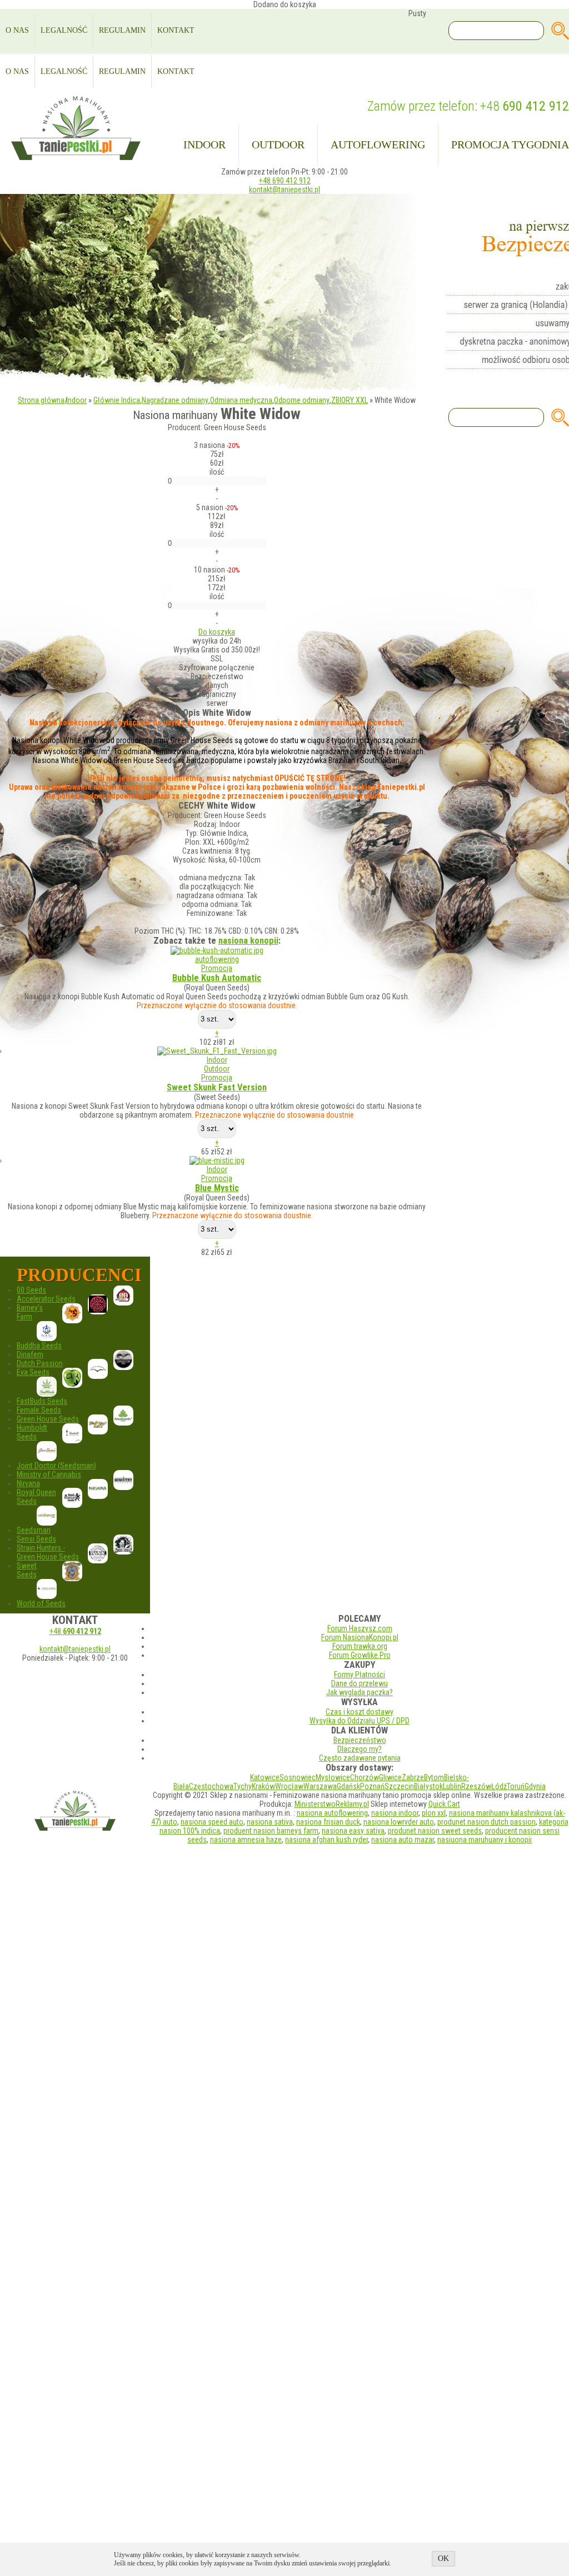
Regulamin (122, 30)
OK (443, 2558)
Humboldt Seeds (32, 1432)
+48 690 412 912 (285, 181)
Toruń (516, 1786)
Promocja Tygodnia (510, 145)
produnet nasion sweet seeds (435, 1831)
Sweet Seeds (27, 1570)
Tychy (243, 1786)
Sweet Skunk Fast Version (217, 1087)
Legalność (64, 30)
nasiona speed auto (212, 1822)
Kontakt (176, 30)
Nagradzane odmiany (175, 400)
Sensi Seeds (36, 1539)
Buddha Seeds (39, 1346)
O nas (17, 30)
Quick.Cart (444, 1804)
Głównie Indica (117, 400)
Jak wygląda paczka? (360, 1692)
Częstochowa (211, 1786)
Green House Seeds (48, 1419)
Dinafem (30, 1354)
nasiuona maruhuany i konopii (485, 1840)
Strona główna (41, 400)
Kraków (263, 1786)
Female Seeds (39, 1410)
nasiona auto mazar (403, 1840)
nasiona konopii (248, 941)
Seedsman (34, 1530)
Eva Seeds (33, 1372)
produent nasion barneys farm (271, 1831)
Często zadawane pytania (360, 1758)
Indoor (204, 145)
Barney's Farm (30, 1312)
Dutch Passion (40, 1363)
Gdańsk (348, 1786)
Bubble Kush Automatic (217, 978)
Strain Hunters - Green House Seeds (48, 1552)
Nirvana (28, 1483)
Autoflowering (378, 145)
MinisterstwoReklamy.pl (332, 1804)
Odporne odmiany (302, 400)
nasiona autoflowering (332, 1813)
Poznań (372, 1786)
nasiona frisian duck (328, 1822)
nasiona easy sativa (353, 1831)
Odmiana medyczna (241, 400)
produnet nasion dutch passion (486, 1822)
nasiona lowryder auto (399, 1822)
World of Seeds (41, 1603)
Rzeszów (476, 1786)
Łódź (499, 1786)
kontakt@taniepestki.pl (284, 190)
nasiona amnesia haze (246, 1840)
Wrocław (289, 1786)
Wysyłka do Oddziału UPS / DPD (360, 1721)
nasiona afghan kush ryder (326, 1840)
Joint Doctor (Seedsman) (56, 1466)
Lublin (452, 1786)
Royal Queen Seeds (36, 1497)
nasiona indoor (395, 1813)
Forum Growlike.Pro (360, 1655)
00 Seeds (31, 1290)
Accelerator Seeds (46, 1299)
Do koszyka (217, 632)
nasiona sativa (270, 1822)
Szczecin (399, 1786)
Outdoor (278, 145)
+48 (525, 106)
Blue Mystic (217, 1188)
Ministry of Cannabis (49, 1474)
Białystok (428, 1786)
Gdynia (535, 1786)
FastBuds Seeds (42, 1401)
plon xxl (434, 1813)
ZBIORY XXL (350, 400)
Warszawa (320, 1786)
